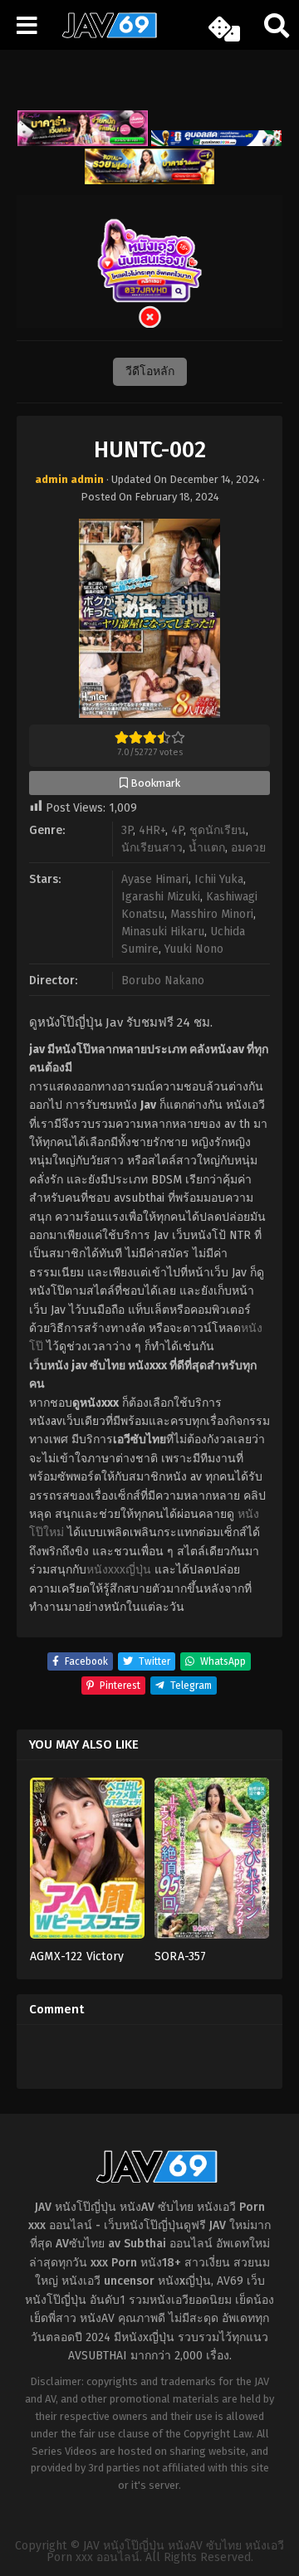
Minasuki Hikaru (163, 932)
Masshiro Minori (212, 914)
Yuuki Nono (194, 949)
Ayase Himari (155, 879)
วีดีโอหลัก (150, 371)
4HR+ (152, 830)
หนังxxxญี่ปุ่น (119, 1570)
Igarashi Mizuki (161, 897)
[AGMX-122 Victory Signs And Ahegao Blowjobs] (87, 1863)
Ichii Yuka (219, 879)
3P (127, 830)
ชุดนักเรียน (218, 830)
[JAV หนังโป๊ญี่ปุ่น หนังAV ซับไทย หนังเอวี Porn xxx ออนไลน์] (104, 35)
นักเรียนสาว (152, 848)
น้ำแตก (207, 848)
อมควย (248, 848)
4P (177, 830)
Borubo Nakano (163, 981)
